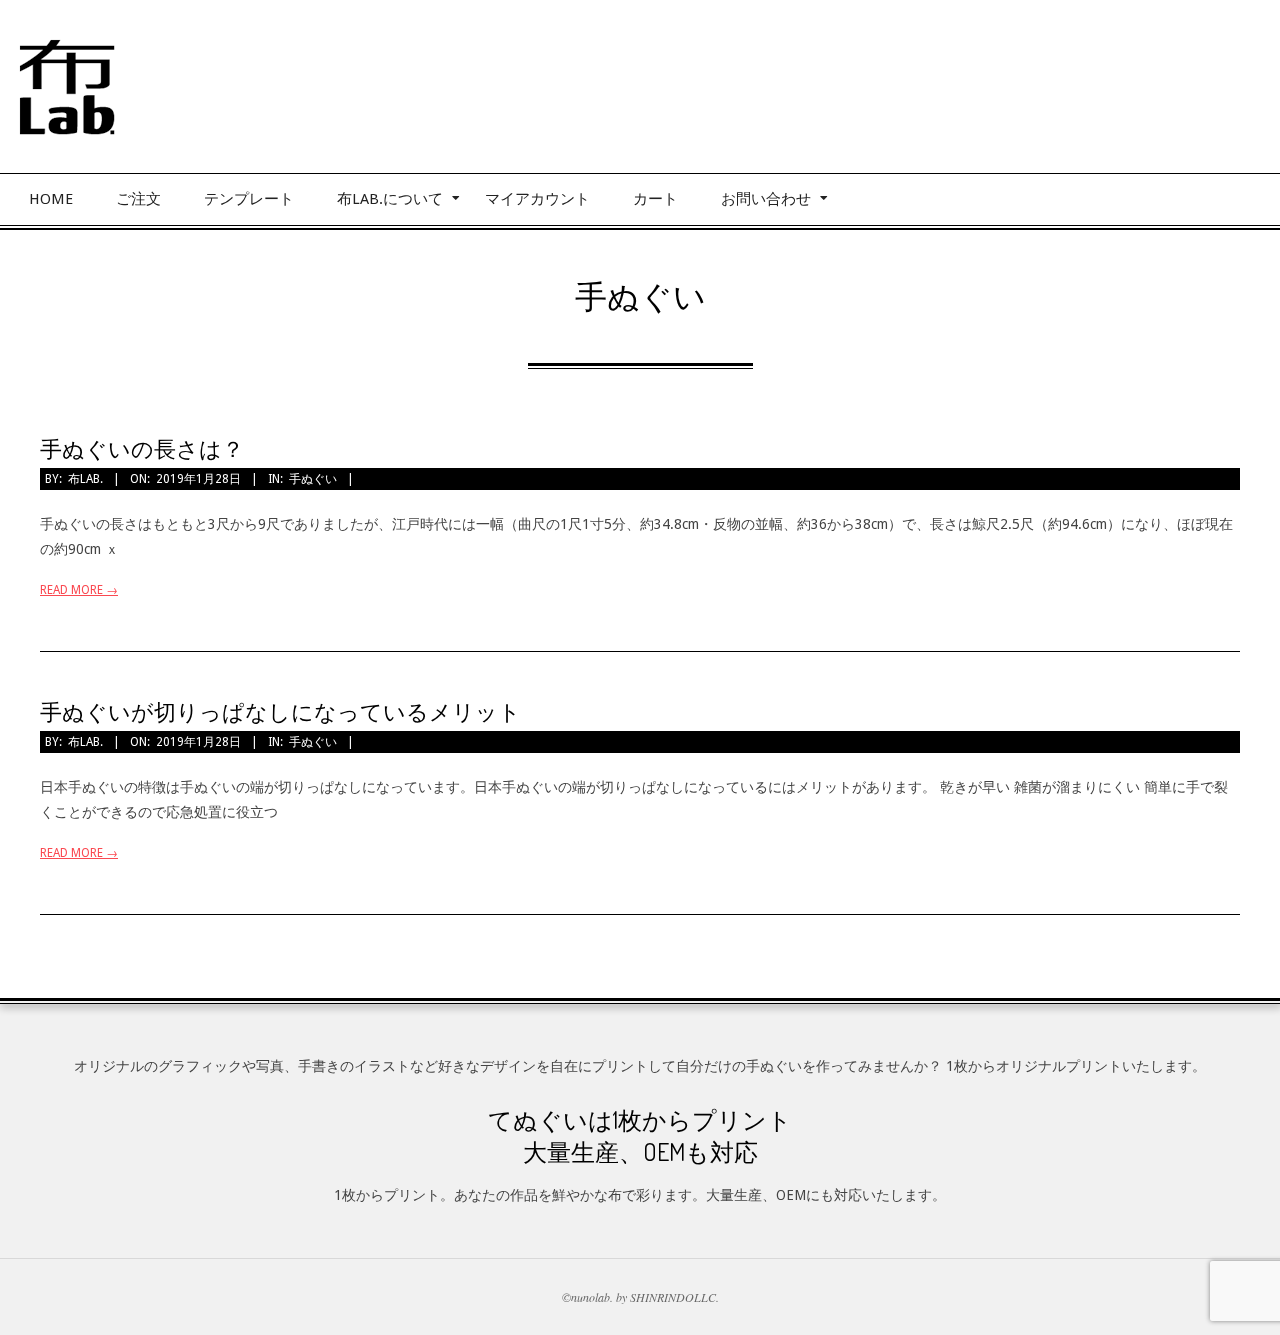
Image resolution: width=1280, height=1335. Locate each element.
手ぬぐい (313, 479)
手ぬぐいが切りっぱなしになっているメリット (280, 711)
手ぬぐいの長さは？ (142, 448)
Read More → (79, 590)
